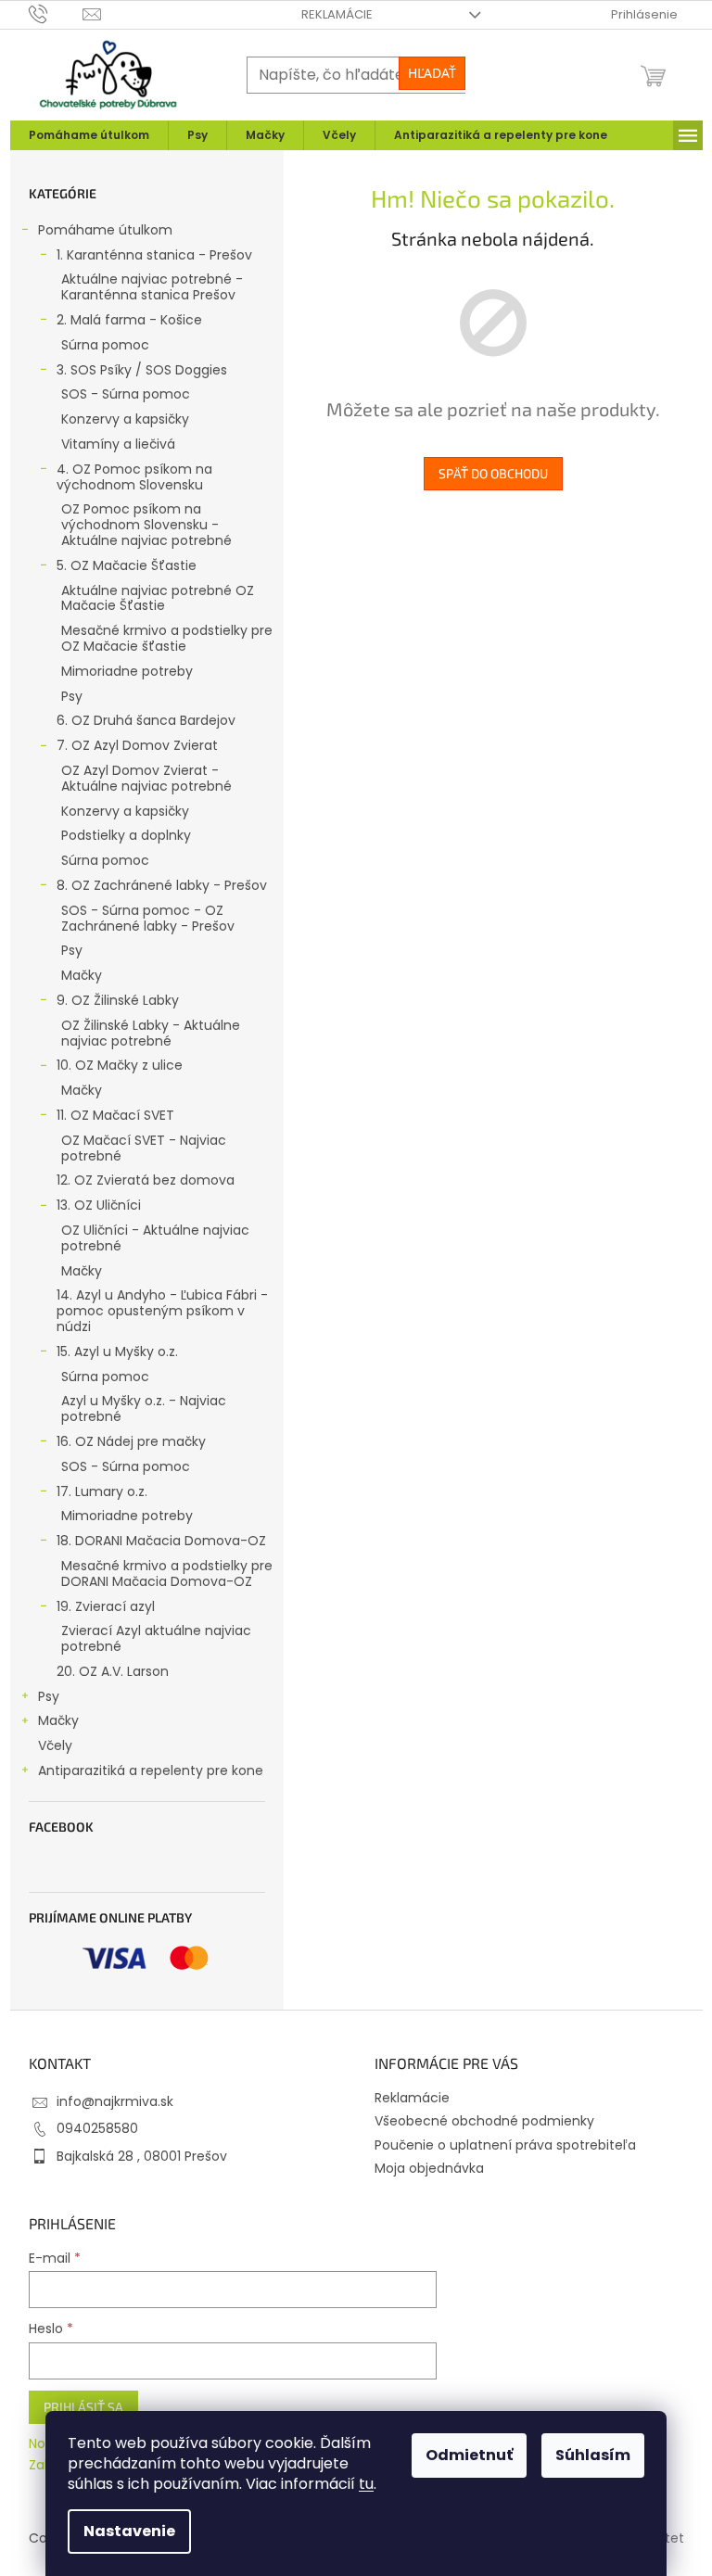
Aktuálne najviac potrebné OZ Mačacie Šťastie (158, 598)
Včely (55, 1745)
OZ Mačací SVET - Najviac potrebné (144, 1148)
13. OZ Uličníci (99, 1205)
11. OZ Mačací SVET (115, 1115)
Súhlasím (593, 2455)
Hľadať (432, 73)
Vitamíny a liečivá (118, 444)
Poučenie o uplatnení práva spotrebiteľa (505, 2145)
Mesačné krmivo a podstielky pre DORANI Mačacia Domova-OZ (167, 1574)
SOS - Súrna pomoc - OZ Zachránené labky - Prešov (148, 918)
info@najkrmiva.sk (115, 2101)
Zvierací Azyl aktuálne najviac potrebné (156, 1638)
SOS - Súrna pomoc (126, 394)
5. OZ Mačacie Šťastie (127, 565)
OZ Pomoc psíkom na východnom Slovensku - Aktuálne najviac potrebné (146, 525)
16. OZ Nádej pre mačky (131, 1441)
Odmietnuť (469, 2455)
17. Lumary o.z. (102, 1491)
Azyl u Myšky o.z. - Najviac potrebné (144, 1409)
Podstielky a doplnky (126, 835)
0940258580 (97, 2128)
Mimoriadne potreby (127, 671)
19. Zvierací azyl (106, 1606)
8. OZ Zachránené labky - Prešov (162, 885)
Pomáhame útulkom (105, 230)
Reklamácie (337, 14)
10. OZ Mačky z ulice (120, 1065)
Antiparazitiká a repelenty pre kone (151, 1770)
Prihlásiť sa (83, 2407)
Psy (72, 696)
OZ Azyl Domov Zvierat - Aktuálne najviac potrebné (146, 778)
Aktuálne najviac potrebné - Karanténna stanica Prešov (152, 287)
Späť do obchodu (493, 473)
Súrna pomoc (105, 345)
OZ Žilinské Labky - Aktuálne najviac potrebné (151, 1033)
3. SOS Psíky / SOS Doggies (142, 370)
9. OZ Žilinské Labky (118, 1000)
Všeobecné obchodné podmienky (484, 2121)
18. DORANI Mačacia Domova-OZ (161, 1541)
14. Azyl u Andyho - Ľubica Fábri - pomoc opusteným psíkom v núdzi (162, 1311)
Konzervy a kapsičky (125, 419)
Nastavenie (129, 2531)
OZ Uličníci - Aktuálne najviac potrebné (155, 1238)
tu (366, 2484)
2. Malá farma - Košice (129, 320)
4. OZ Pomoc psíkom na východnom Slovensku (134, 477)
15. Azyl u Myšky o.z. (117, 1351)
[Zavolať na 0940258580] (56, 13)
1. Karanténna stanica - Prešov (154, 255)
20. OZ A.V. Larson (113, 1671)
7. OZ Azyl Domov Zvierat (137, 745)
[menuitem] (89, 135)
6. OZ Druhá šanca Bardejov (146, 720)
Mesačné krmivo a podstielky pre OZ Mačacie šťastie (167, 638)
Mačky (82, 975)
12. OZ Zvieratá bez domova (146, 1180)
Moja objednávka (429, 2168)
